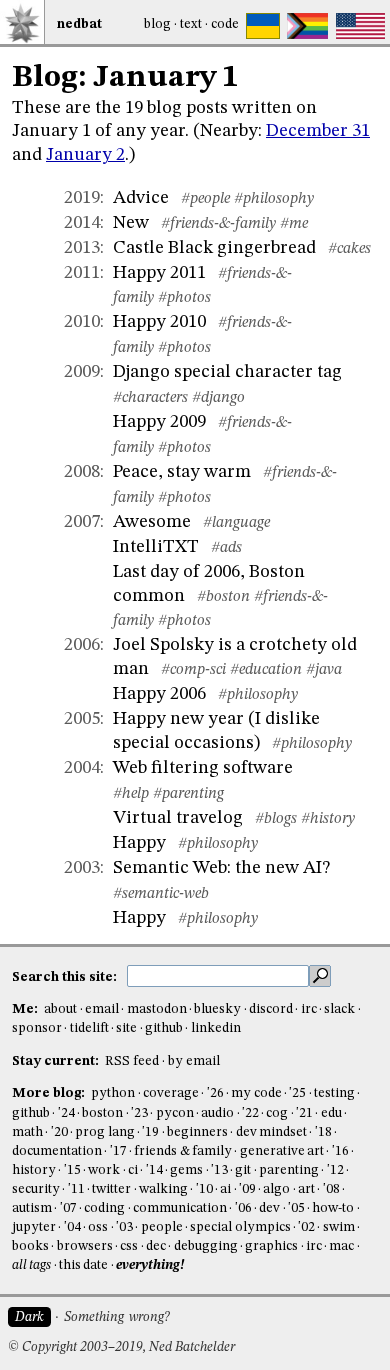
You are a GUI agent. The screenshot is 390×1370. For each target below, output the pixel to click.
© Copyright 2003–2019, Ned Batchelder (121, 1347)
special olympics (240, 1227)
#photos (184, 298)
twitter (111, 1189)
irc (309, 1009)
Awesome (152, 522)
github (164, 1028)
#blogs (276, 819)
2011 (82, 273)
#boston (223, 597)
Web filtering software (203, 768)
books (30, 1246)
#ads (226, 548)
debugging (206, 1246)
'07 (68, 1208)
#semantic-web (161, 894)
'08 (331, 1189)
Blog (157, 24)
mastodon (157, 1009)
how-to (333, 1208)
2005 (82, 719)
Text (191, 24)
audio (217, 1113)
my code (256, 1093)
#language (236, 523)
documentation (57, 1151)
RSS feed (132, 1061)
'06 (243, 1208)
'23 (139, 1113)
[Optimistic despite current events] (360, 26)
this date (83, 1265)
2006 (82, 645)
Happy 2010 (159, 322)
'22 (250, 1113)
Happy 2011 (159, 273)
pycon (175, 1113)
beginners (197, 1132)
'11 (76, 1189)
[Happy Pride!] (307, 26)
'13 (219, 1170)
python (113, 1093)
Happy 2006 (159, 694)
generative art (282, 1151)
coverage (171, 1093)
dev (269, 1208)
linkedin (216, 1028)
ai (225, 1189)
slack (339, 1009)
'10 (204, 1189)
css (129, 1246)
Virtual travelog (178, 818)
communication (180, 1208)
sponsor (37, 1028)
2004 (82, 768)
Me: (26, 1009)
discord (271, 1009)
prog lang (104, 1132)
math (27, 1132)
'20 (59, 1132)
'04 (72, 1227)
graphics (271, 1246)
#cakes (349, 249)
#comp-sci (193, 670)
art (306, 1189)
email (102, 1009)
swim (339, 1227)
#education (266, 670)
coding (104, 1208)
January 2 (85, 155)
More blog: (50, 1093)
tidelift (89, 1028)
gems (186, 1170)
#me (294, 224)
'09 (247, 1189)
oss (98, 1227)
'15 (72, 1170)
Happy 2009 (159, 422)
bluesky (217, 1009)
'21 (304, 1113)
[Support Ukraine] (263, 26)
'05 (296, 1208)
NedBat (79, 24)
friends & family (183, 1151)
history (34, 1170)
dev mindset (271, 1132)
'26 (215, 1093)
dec (156, 1246)
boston (102, 1113)
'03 (124, 1227)
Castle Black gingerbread (214, 248)
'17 (118, 1151)
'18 (323, 1132)
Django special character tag (227, 372)
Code (225, 24)
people (162, 1227)
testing (334, 1093)
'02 (306, 1227)
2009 (82, 372)
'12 (335, 1170)
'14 (154, 1170)
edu (331, 1113)
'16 (340, 1151)
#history (328, 819)
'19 (150, 1132)
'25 (297, 1093)
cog (277, 1113)
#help (131, 794)
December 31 (318, 131)
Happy (139, 843)
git (243, 1170)
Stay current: (57, 1061)
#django (218, 398)
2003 (82, 868)
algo (276, 1189)
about (60, 1009)
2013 (82, 248)
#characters (150, 398)
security (36, 1189)
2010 (82, 322)
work (104, 1170)
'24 (66, 1113)
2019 (82, 198)
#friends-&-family (218, 224)
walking (163, 1189)
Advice (141, 198)
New (131, 223)
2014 (82, 223)
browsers (85, 1246)
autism (32, 1208)
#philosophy (274, 199)
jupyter (34, 1227)
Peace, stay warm (182, 472)
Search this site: (66, 976)
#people (205, 199)
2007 (82, 522)
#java (324, 670)
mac (341, 1246)
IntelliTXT (156, 547)
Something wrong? (116, 1317)
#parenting (188, 794)
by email (194, 1061)
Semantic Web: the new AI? (221, 868)
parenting (289, 1170)
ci (133, 1170)
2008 (82, 472)
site (126, 1028)
